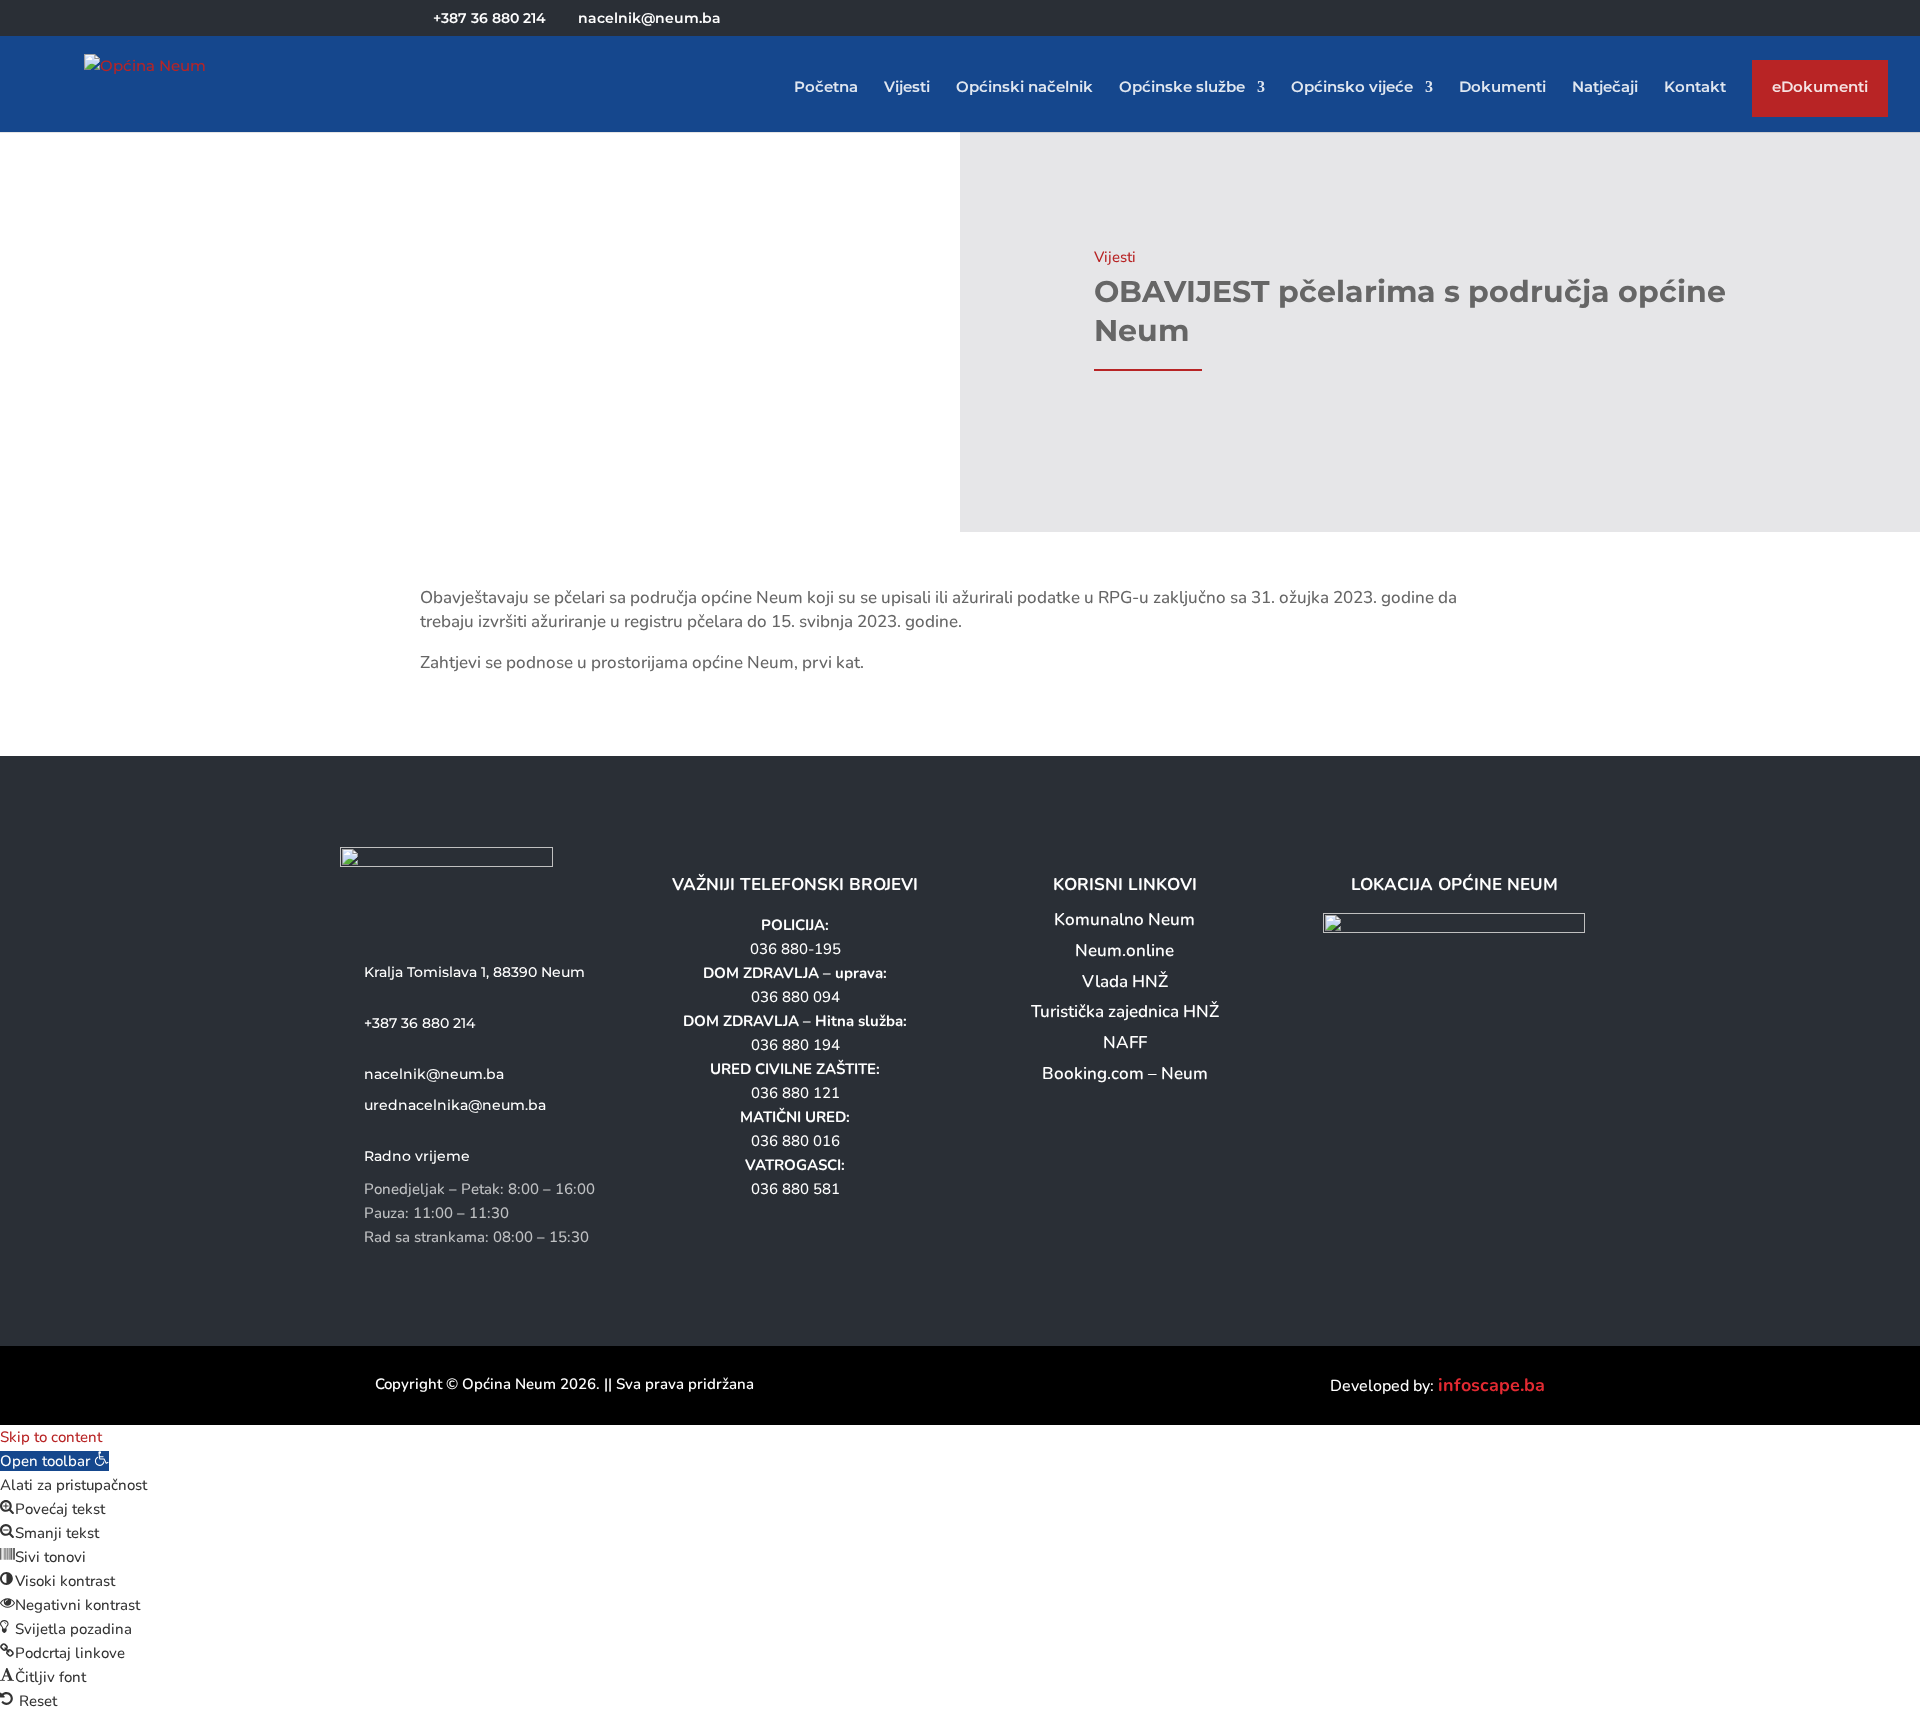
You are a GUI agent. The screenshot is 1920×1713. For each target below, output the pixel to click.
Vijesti (907, 88)
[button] (54, 1461)
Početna (826, 88)
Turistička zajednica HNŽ (1125, 1011)
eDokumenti (1820, 91)
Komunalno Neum (1124, 919)
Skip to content (51, 1437)
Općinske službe (1182, 88)
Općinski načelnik (1024, 88)
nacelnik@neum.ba (434, 1074)
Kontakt (1695, 88)
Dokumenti (1502, 88)
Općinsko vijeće (1352, 88)
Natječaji (1605, 88)
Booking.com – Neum (1125, 1073)
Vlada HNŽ (1125, 981)
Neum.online (1124, 950)
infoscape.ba (1491, 1385)
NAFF (1125, 1042)
